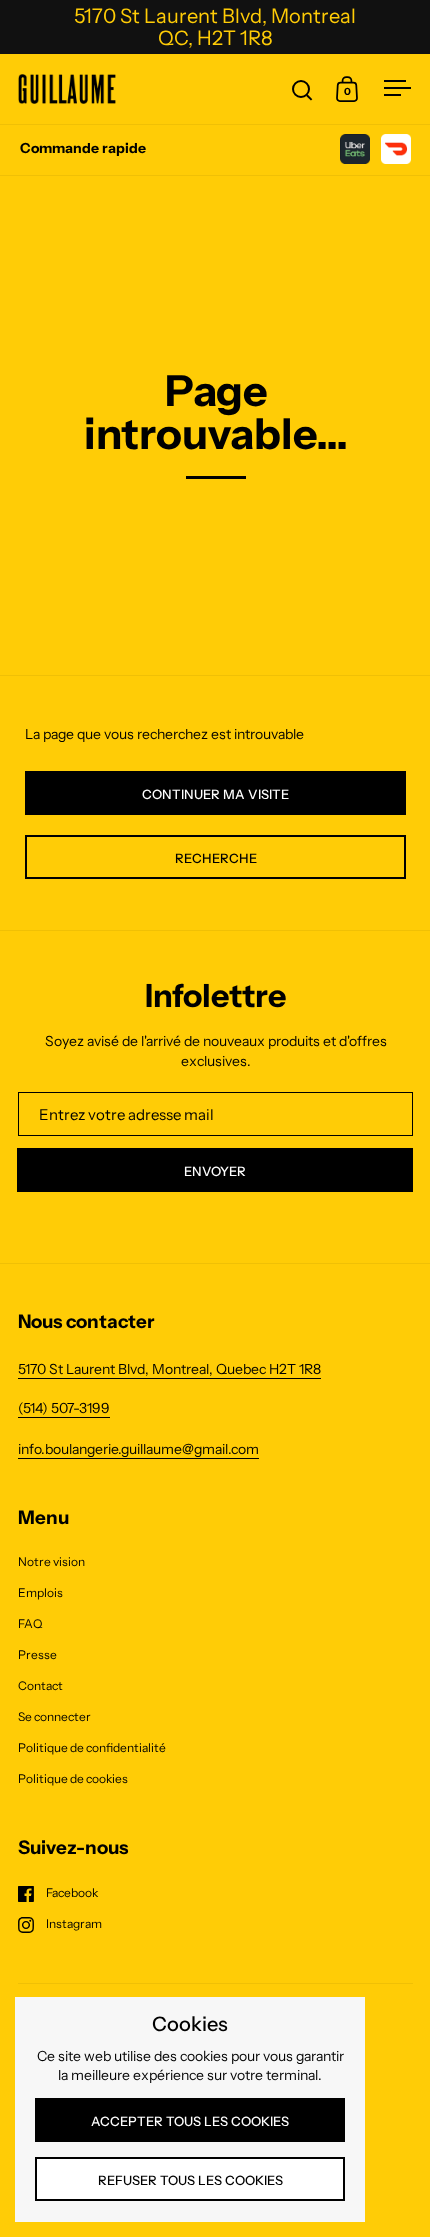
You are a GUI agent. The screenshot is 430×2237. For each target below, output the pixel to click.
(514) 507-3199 (64, 1408)
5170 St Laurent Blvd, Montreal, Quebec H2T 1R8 (169, 1369)
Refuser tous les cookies (190, 2180)
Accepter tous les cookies (190, 2121)
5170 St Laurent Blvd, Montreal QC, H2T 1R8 (215, 27)
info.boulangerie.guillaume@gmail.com (138, 1449)
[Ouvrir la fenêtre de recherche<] (302, 89)
